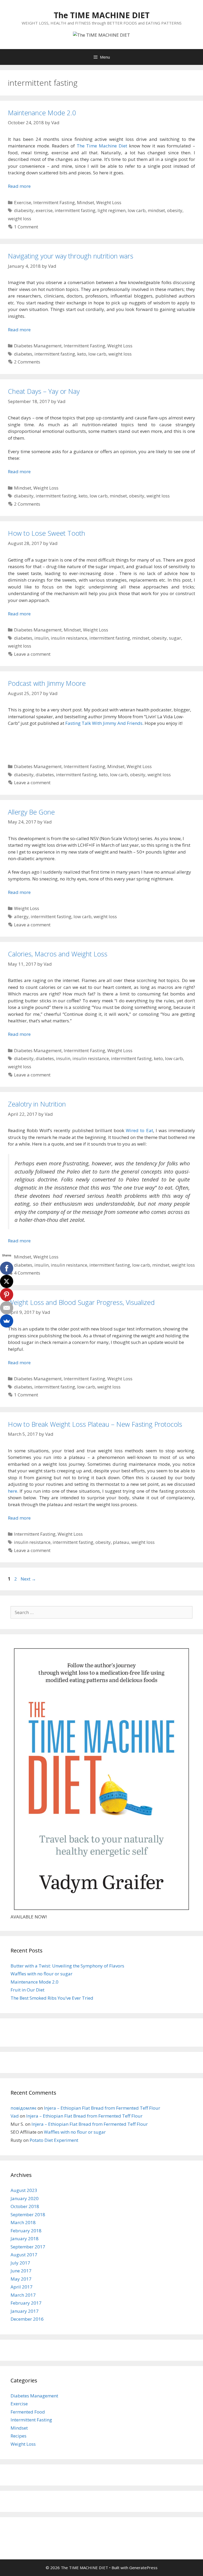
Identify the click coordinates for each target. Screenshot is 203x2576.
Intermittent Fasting (54, 202)
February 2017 (26, 2303)
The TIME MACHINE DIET (102, 15)
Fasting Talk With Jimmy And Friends (104, 723)
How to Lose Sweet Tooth (47, 533)
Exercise (23, 202)
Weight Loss (109, 202)
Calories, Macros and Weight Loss (58, 954)
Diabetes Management (38, 346)
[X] (7, 1281)
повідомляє (24, 2108)
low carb (137, 210)
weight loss (20, 219)
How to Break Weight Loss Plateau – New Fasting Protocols (95, 1424)
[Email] (7, 1308)
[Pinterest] (7, 1295)
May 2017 (21, 2279)
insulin (41, 638)
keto (82, 354)
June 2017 (21, 2271)
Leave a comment (32, 654)
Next (28, 1579)
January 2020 (25, 2198)
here (13, 1491)
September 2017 (28, 2247)
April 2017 (22, 2287)
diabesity (24, 210)
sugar (175, 638)
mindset (156, 210)
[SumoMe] (7, 1321)
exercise (44, 210)
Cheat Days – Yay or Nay (44, 391)
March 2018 (23, 2222)
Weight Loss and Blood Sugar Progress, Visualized (81, 1302)
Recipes (19, 2436)
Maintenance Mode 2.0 (42, 113)
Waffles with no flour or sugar (41, 1974)
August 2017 (24, 2255)
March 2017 (23, 2295)
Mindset (86, 202)
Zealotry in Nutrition (37, 1104)
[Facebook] (7, 1268)
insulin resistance (69, 638)
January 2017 (25, 2311)
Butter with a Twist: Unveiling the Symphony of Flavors (67, 1966)
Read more (19, 186)
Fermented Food (28, 2412)
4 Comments (27, 1273)
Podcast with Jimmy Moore (47, 683)
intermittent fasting (75, 210)
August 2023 (24, 2190)
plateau (121, 1542)
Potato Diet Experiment (54, 2140)
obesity (175, 210)
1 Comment (26, 227)
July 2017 (20, 2263)
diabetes (23, 354)
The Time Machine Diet (102, 146)
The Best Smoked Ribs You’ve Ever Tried (52, 1998)
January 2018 (25, 2239)
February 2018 (26, 2231)
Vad (15, 2116)
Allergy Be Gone (31, 812)
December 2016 (27, 2319)
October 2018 (25, 2206)
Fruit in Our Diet (27, 1990)
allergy (21, 916)
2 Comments (27, 362)
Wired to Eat (139, 1130)
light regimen (112, 210)
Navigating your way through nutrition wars (71, 256)
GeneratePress (143, 2568)
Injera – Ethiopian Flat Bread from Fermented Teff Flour (102, 2108)
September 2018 (28, 2215)
